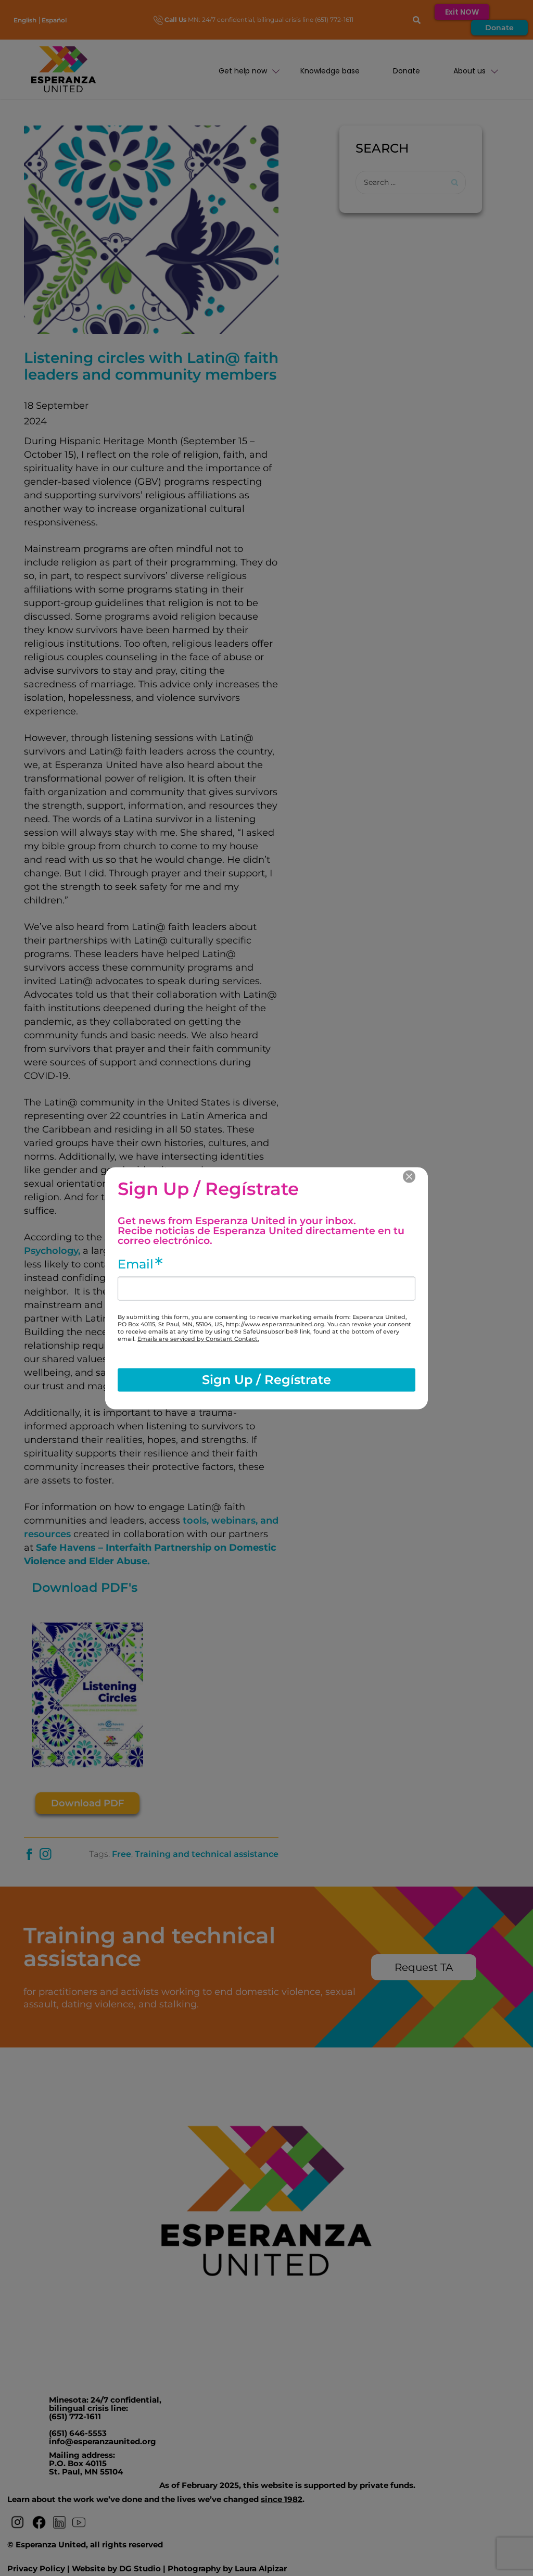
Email (136, 1264)
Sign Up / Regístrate (266, 1380)
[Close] (409, 1176)
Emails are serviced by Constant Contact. (198, 1338)
